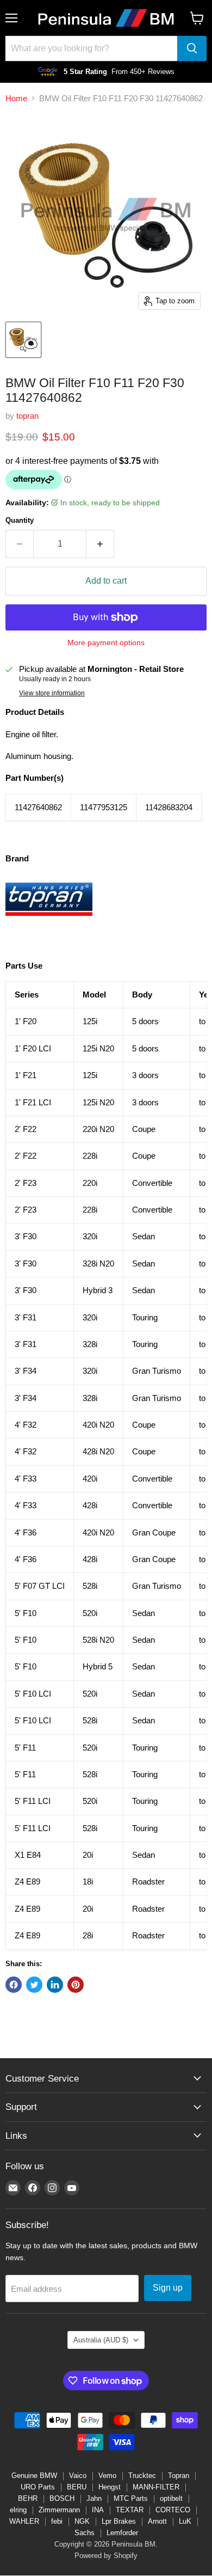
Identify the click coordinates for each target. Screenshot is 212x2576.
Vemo (107, 2476)
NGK (82, 2521)
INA (98, 2510)
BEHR (28, 2498)
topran (27, 416)
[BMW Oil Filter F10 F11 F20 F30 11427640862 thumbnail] (23, 340)
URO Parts (38, 2487)
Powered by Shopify (106, 2556)
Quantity (20, 520)
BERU (77, 2487)
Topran (179, 2476)
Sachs (85, 2533)
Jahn (94, 2498)
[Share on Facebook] (14, 1985)
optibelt (171, 2498)
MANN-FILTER (156, 2487)
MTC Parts (131, 2498)
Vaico (78, 2476)
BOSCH (62, 2498)
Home (16, 98)
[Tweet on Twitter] (34, 1985)
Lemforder (122, 2533)
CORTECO (173, 2510)
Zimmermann (59, 2510)
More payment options (106, 643)
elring (18, 2510)
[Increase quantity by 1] (100, 544)
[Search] (192, 48)
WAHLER (24, 2521)
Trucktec (142, 2476)
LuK (185, 2521)
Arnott (157, 2521)
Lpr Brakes (119, 2521)
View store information (52, 693)
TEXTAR (130, 2510)
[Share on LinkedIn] (55, 1985)
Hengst (110, 2487)
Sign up (168, 2288)
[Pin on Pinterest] (76, 1985)
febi (57, 2521)
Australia (101, 2340)
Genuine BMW (34, 2476)
